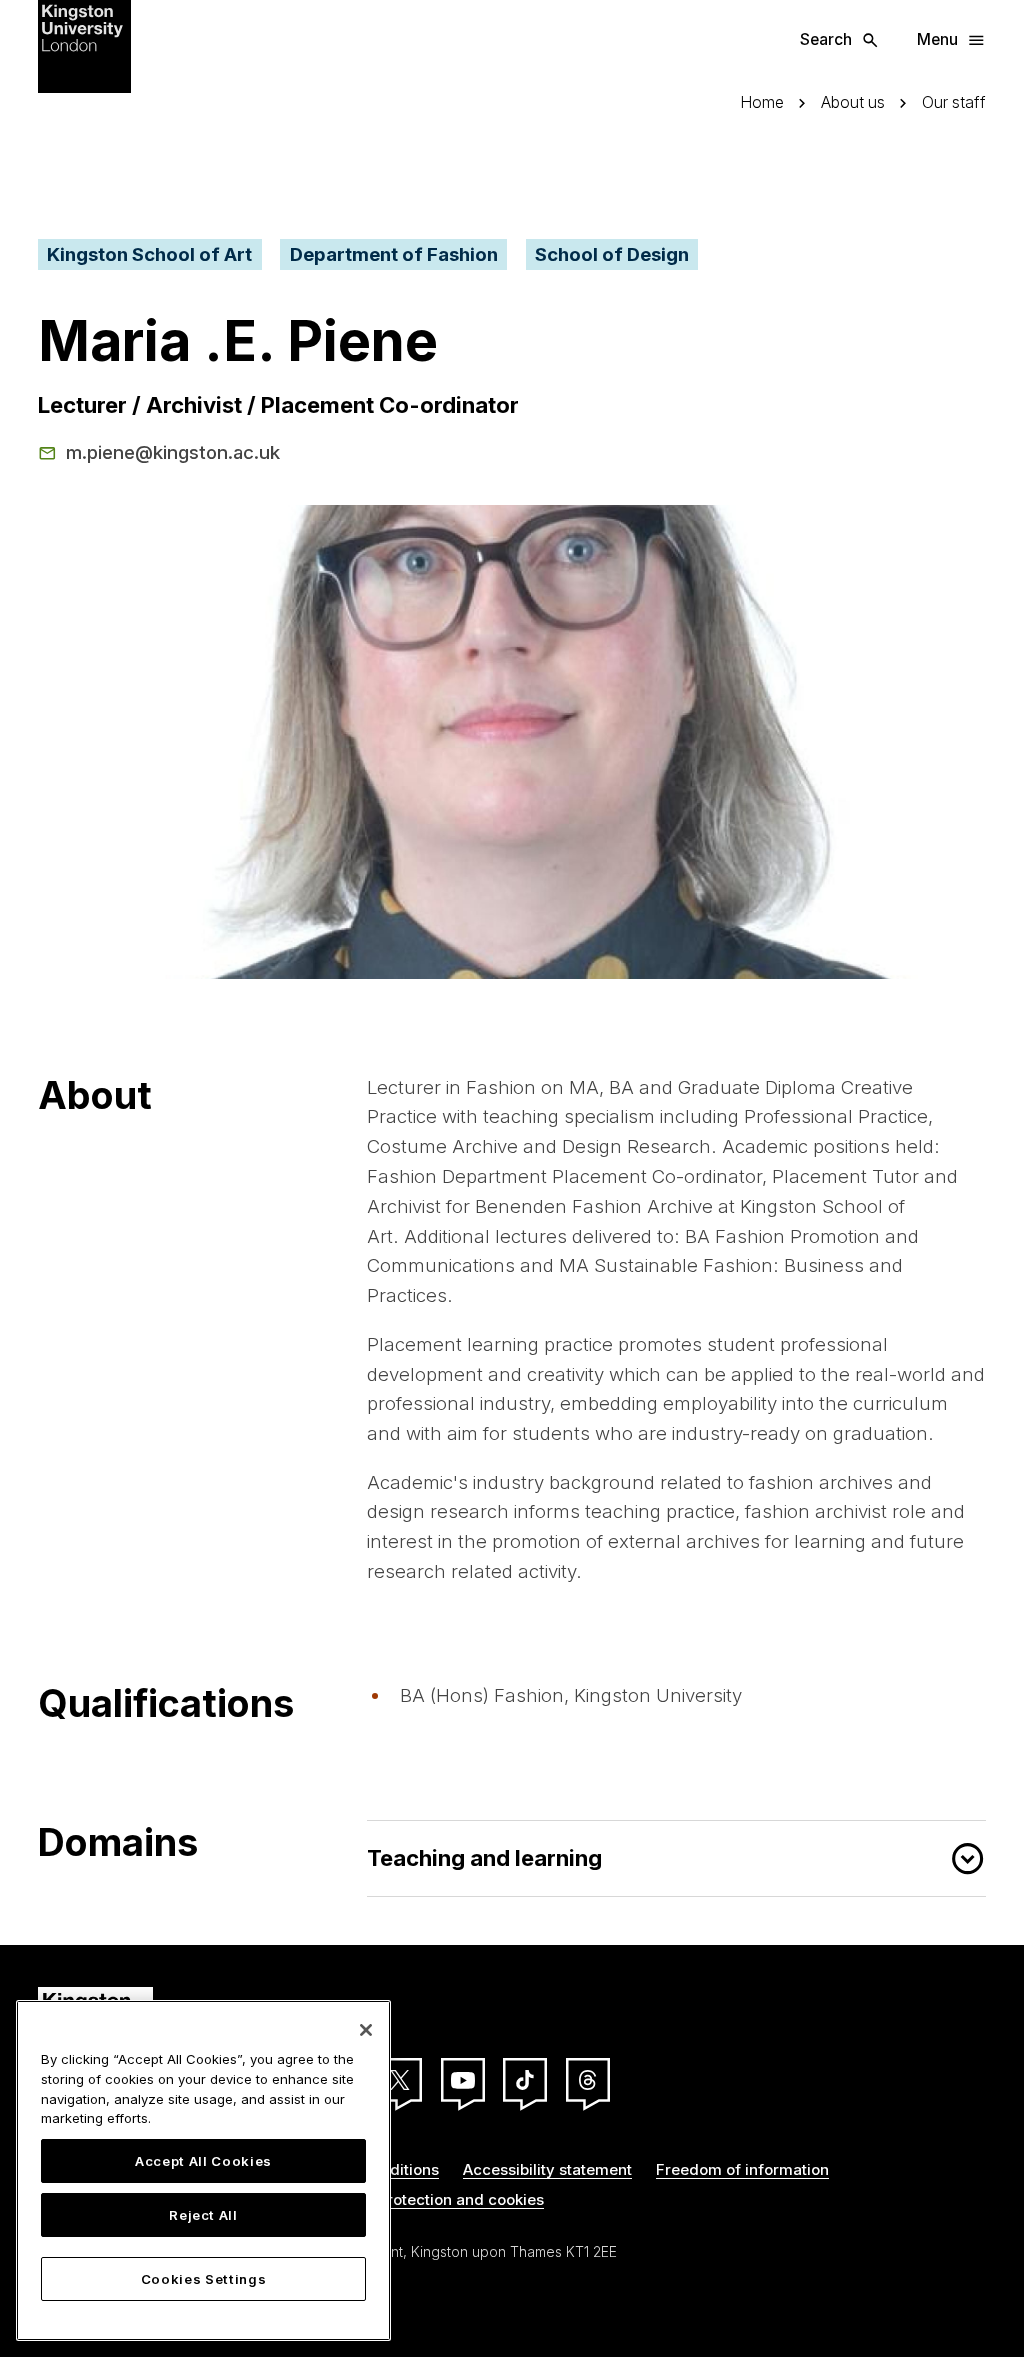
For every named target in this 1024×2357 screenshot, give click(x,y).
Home (762, 103)
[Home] (84, 45)
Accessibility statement (547, 2169)
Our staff (954, 103)
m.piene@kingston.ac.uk (173, 452)
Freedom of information (742, 2169)
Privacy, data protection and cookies (411, 2199)
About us (853, 103)
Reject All (203, 2215)
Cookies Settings (204, 2279)
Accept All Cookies (203, 2161)
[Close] (366, 2030)
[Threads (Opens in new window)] (588, 2080)
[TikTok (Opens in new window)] (525, 2080)
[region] (203, 2170)
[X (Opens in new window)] (400, 2080)
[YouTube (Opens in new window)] (463, 2080)
